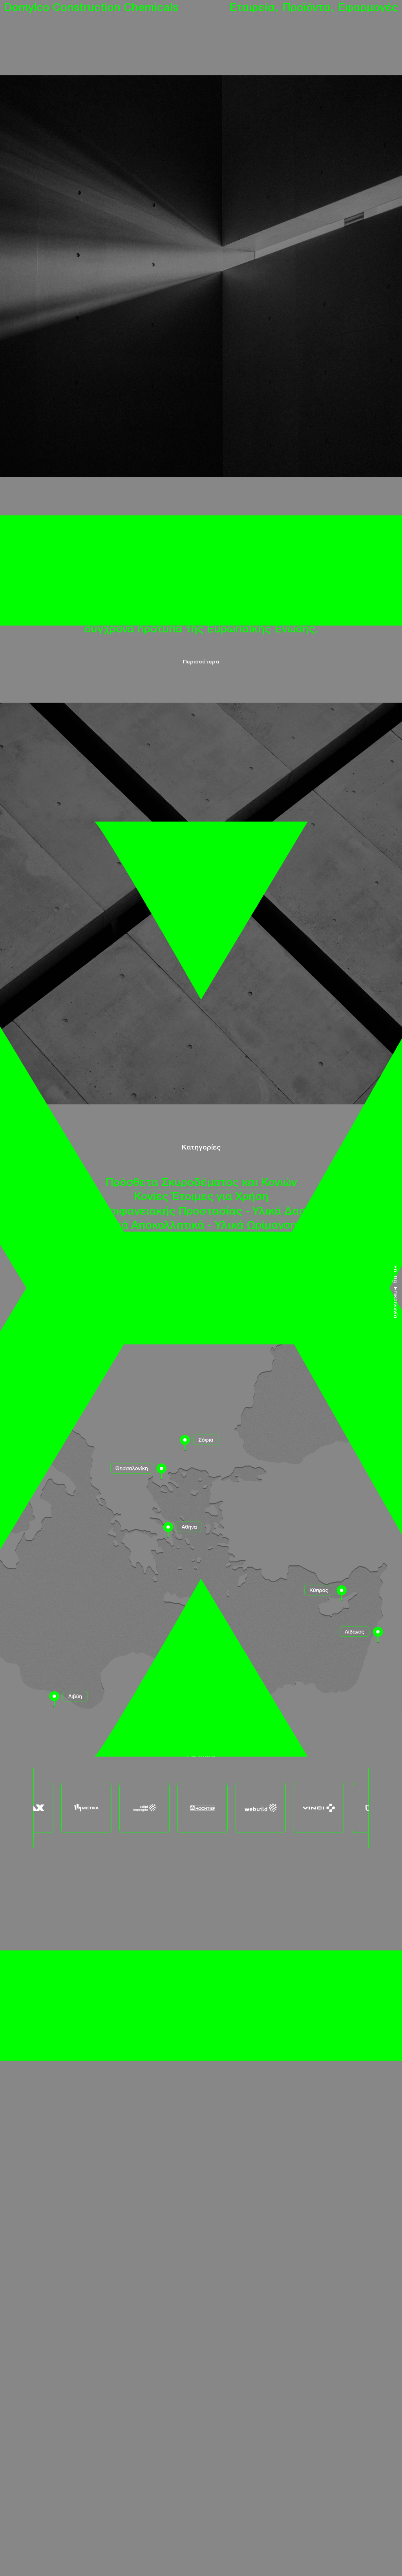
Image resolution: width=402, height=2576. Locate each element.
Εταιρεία (254, 6)
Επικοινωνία (396, 1303)
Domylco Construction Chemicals (91, 6)
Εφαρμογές (368, 6)
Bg (396, 1279)
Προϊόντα (308, 6)
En (396, 1269)
